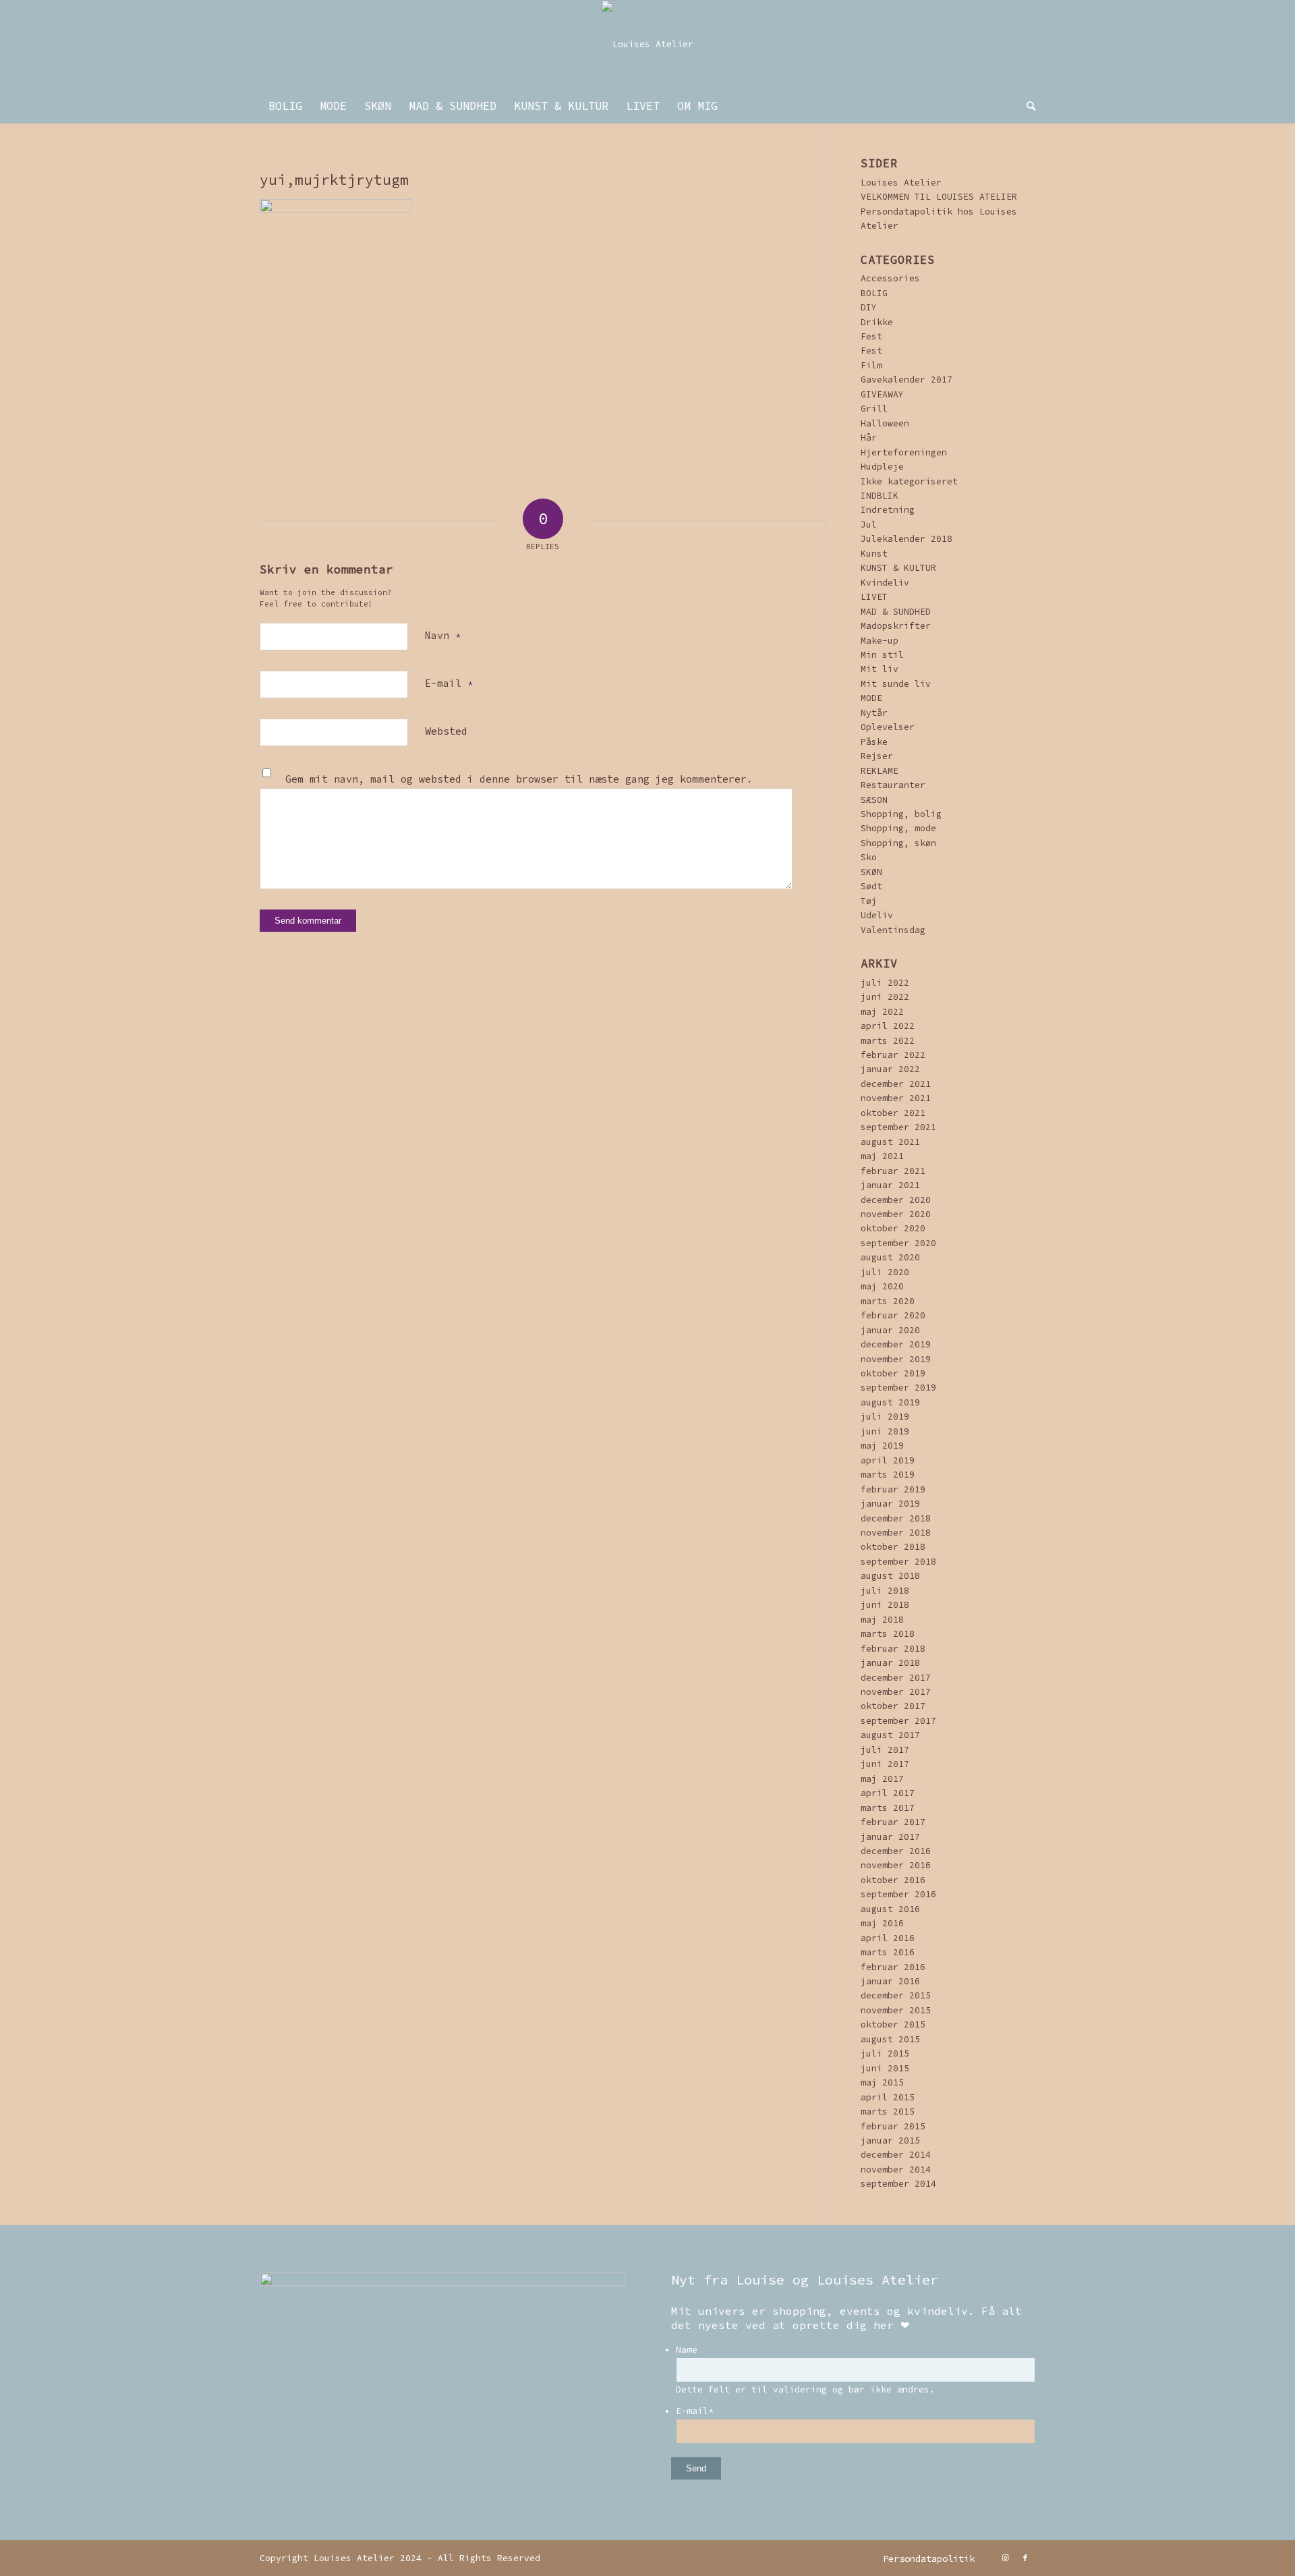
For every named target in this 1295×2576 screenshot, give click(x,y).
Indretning (888, 510)
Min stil (882, 655)
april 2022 (888, 1026)
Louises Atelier (901, 183)
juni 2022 (885, 997)
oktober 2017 (893, 1706)
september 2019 (898, 1388)
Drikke (877, 322)
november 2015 (896, 2010)
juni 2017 (885, 1764)
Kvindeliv (885, 583)
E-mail (449, 683)
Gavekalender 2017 (906, 380)
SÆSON (874, 800)
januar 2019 (890, 1504)
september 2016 (898, 1894)
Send (696, 2468)
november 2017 (896, 1692)
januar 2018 (890, 1663)
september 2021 (898, 1127)
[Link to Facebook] (1025, 2558)
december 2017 (896, 1678)
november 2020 (896, 1214)
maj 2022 (882, 1012)
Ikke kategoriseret (909, 481)
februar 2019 (893, 1489)
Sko (869, 857)
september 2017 (898, 1721)
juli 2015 (885, 2053)
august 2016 (890, 1909)
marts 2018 (888, 1634)
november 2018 (896, 1533)
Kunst (874, 554)
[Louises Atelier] (647, 45)
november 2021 (896, 1098)
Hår (869, 438)
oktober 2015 (893, 2024)
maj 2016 (882, 1923)
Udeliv (877, 915)
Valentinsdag (893, 930)
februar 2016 (893, 1967)
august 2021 (890, 1142)
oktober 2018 (893, 1547)
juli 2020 (885, 1272)
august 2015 (890, 2039)
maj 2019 (882, 1446)
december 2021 (896, 1084)
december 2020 (896, 1200)
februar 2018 (893, 1649)
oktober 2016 (893, 1880)
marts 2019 (888, 1475)
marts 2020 (888, 1301)
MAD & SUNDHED (896, 612)
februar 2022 (893, 1055)
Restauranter (893, 785)
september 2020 (898, 1243)
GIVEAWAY (882, 394)
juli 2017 (885, 1750)
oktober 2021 (893, 1113)
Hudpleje (882, 467)
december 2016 (896, 1851)
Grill (874, 409)
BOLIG (874, 293)
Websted (446, 731)
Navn (443, 635)
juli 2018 (885, 1591)
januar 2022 (890, 1069)
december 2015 (896, 1995)
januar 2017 (890, 1837)
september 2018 (898, 1562)
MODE (871, 698)
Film (871, 365)
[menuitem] (285, 106)
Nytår (874, 713)
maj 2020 (882, 1286)
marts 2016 (888, 1952)
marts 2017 (888, 1808)
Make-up (880, 641)
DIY (869, 307)
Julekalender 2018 (906, 539)
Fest (871, 336)
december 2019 (896, 1344)
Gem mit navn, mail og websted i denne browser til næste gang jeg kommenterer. (519, 779)
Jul (869, 525)
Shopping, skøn (898, 843)
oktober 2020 (893, 1228)
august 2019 (890, 1402)
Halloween (885, 423)
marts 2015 (888, 2111)
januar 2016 (890, 1981)
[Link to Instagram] (1005, 2558)
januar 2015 (890, 2140)
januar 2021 (890, 1185)
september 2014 (898, 2184)
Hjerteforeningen (904, 452)
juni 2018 (885, 1605)
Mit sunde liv (896, 684)
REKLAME (880, 771)
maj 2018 (882, 1620)
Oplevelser (888, 727)
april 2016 (888, 1938)
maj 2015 (882, 2082)
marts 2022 (888, 1041)
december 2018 (896, 1518)
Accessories (890, 278)
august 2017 (890, 1735)
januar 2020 (890, 1330)
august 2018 (890, 1576)
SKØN (871, 872)
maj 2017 (882, 1779)
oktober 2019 (893, 1373)
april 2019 (888, 1460)
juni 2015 (885, 2068)
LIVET (874, 597)
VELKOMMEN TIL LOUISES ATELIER (939, 197)
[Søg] (1027, 106)
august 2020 (890, 1257)
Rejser (877, 756)
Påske (874, 742)
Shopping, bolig (901, 814)
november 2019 (896, 1359)
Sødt (871, 886)
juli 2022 (885, 983)
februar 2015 (893, 2126)
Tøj (869, 901)
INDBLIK (880, 496)
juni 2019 (885, 1431)
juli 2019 (885, 1417)
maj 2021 (882, 1156)
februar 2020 (893, 1315)
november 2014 (896, 2169)
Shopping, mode (898, 828)
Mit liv (880, 669)
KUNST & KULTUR (898, 568)
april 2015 (888, 2097)
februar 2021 (893, 1171)
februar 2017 (893, 1822)
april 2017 (888, 1793)
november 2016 (896, 1865)
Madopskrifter (896, 626)
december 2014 (896, 2155)
